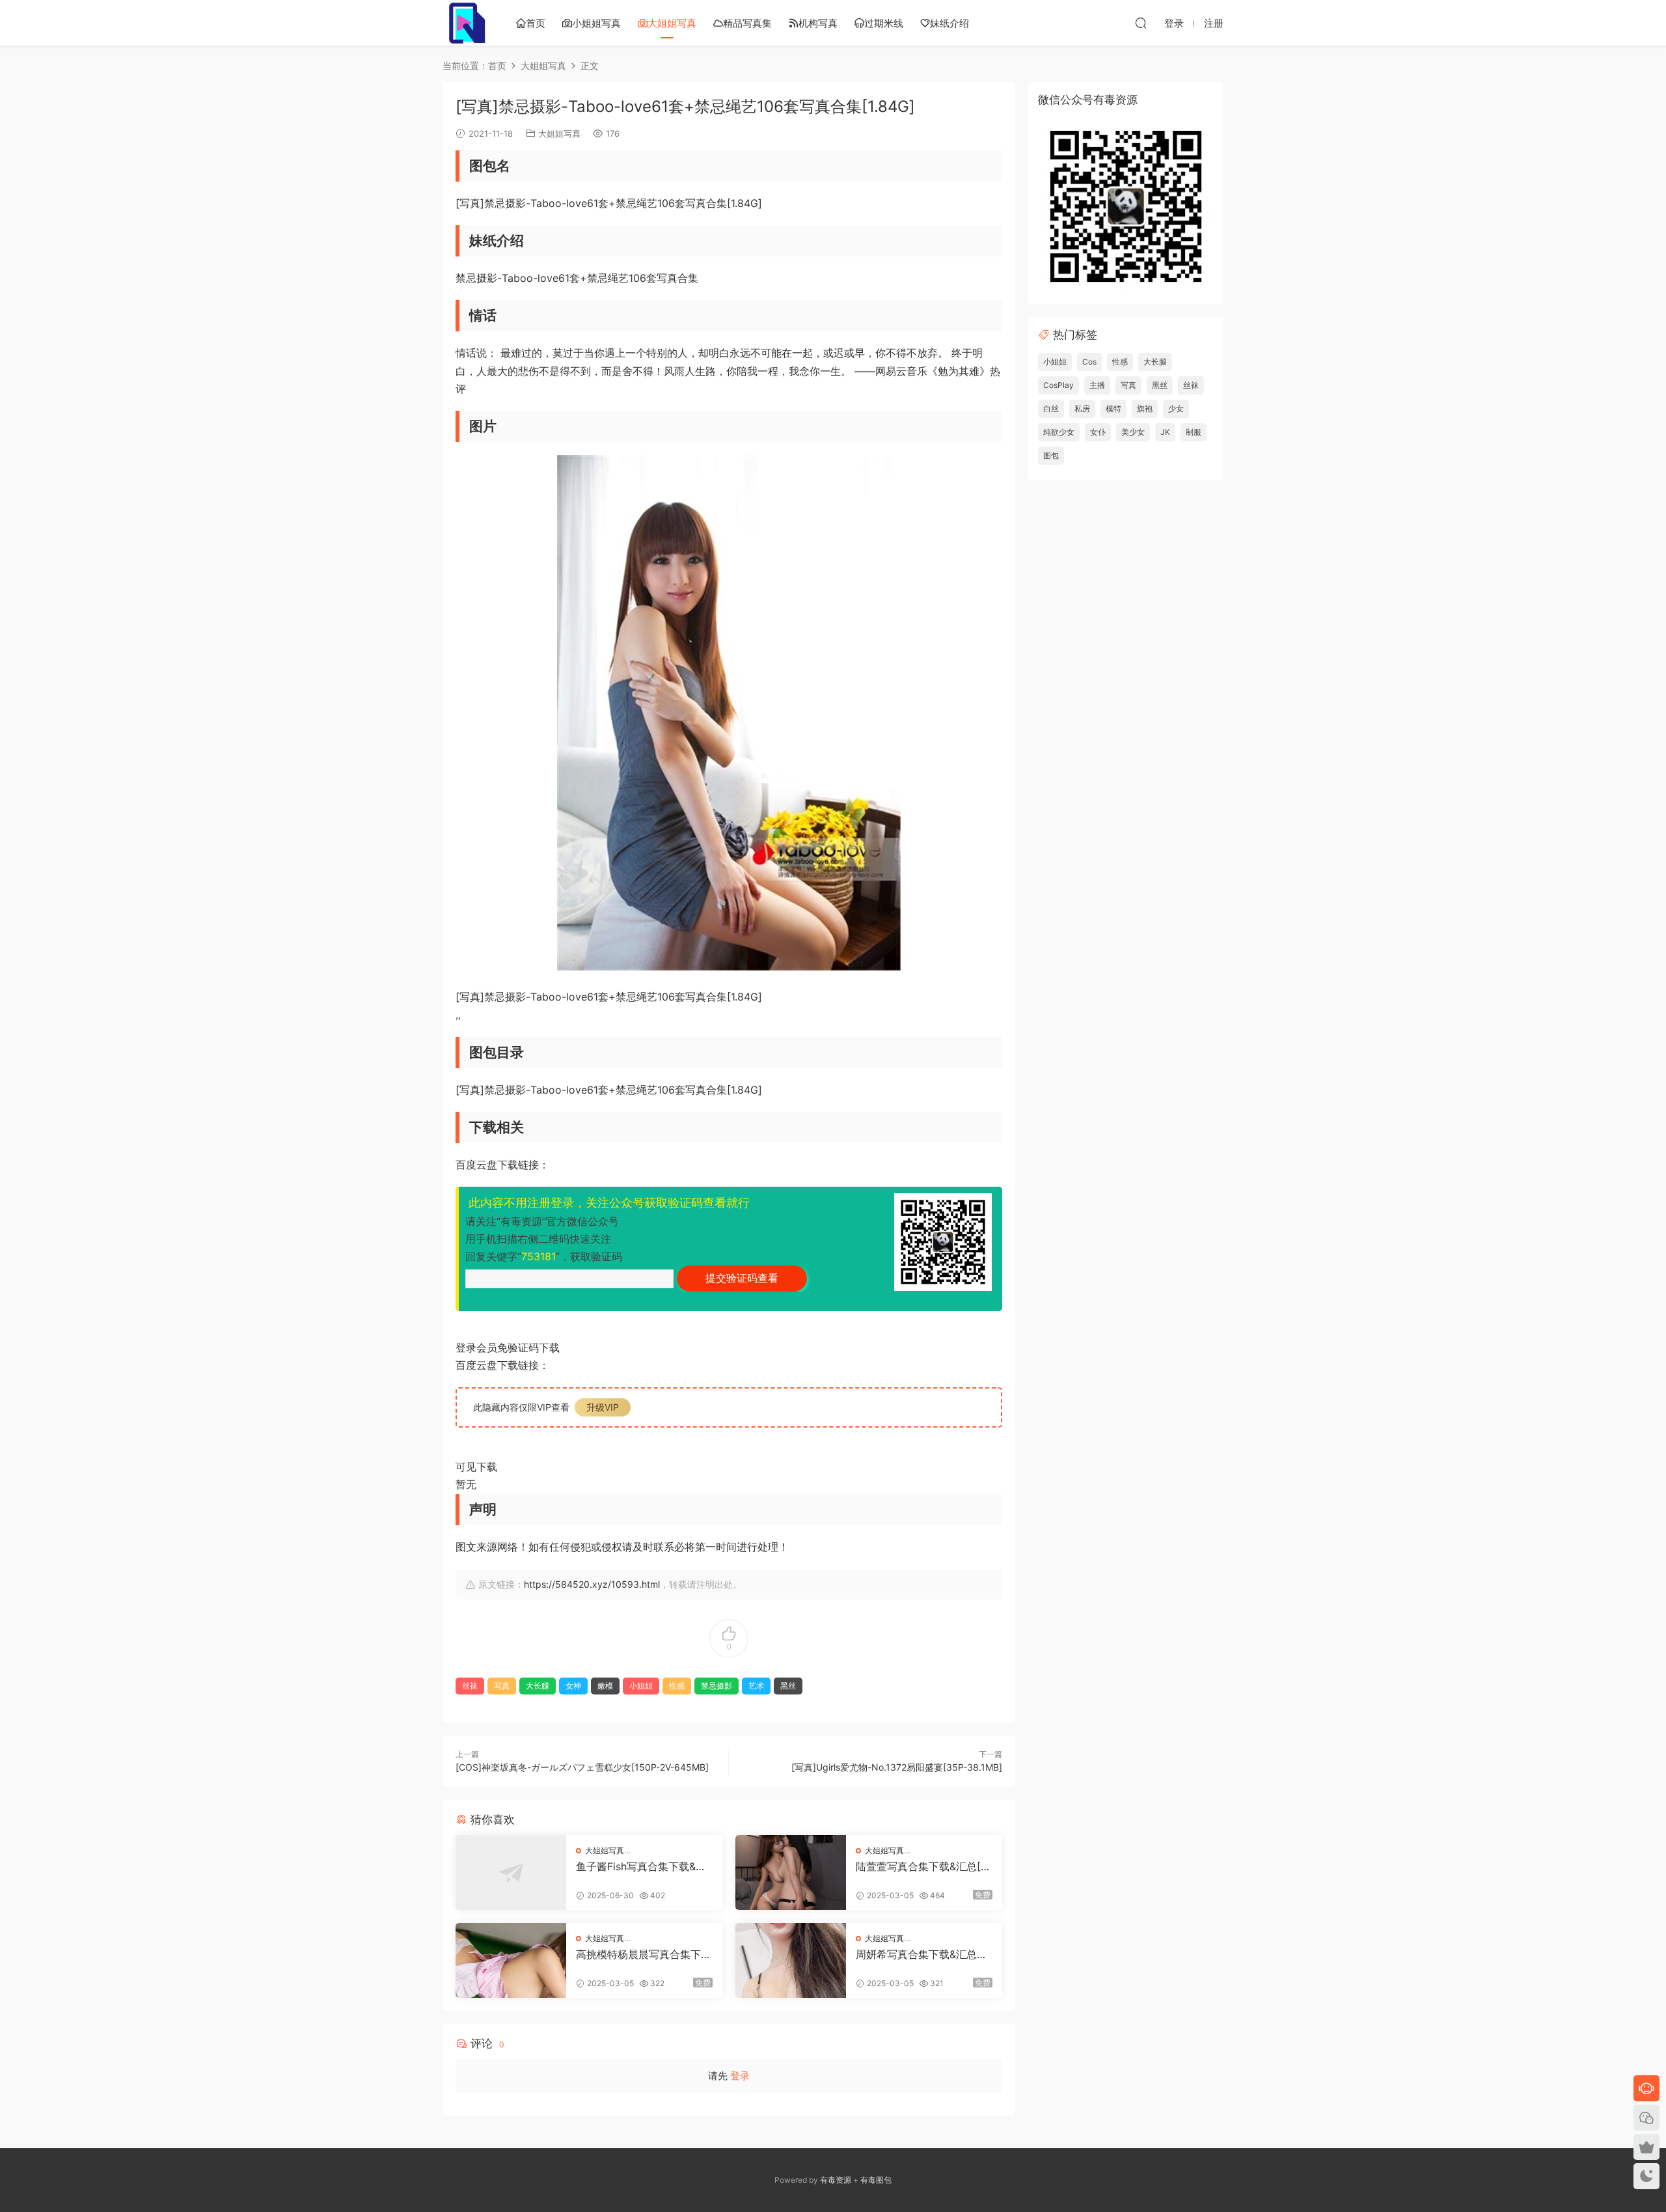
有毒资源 (836, 2180)
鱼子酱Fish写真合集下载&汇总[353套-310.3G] (641, 1866)
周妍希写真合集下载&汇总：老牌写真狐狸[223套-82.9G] (923, 1954)
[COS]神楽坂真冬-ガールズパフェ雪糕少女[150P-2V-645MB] (582, 1767)
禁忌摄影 (717, 1686)
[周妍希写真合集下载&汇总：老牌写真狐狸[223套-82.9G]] (791, 1960)
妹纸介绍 (949, 23)
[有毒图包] (465, 23)
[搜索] (1141, 23)
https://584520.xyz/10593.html (592, 1584)
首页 (536, 23)
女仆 (1098, 432)
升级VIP (603, 1407)
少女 (1176, 408)
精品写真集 (747, 23)
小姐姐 (641, 1686)
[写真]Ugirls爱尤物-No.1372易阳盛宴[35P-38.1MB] (897, 1767)
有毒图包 (876, 2180)
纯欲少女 (1059, 432)
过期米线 (884, 23)
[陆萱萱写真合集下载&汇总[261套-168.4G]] (791, 1873)
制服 (1194, 432)
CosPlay (1058, 385)
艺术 (756, 1686)
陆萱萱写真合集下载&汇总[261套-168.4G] (922, 1866)
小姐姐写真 (596, 23)
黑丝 (788, 1686)
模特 (1113, 408)
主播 (1097, 385)
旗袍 (1145, 408)
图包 (1051, 455)
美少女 (1133, 432)
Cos (1089, 362)
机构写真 (818, 23)
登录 (740, 2076)
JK (1165, 432)
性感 (677, 1686)
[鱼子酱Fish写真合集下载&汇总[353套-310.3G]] (511, 1873)
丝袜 (470, 1686)
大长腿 (538, 1686)
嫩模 (605, 1686)
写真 (502, 1686)
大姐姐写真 (672, 23)
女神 (573, 1686)
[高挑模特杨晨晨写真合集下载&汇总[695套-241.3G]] (511, 1960)
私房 (1082, 408)
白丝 (1051, 408)
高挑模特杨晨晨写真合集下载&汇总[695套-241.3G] (644, 1954)
